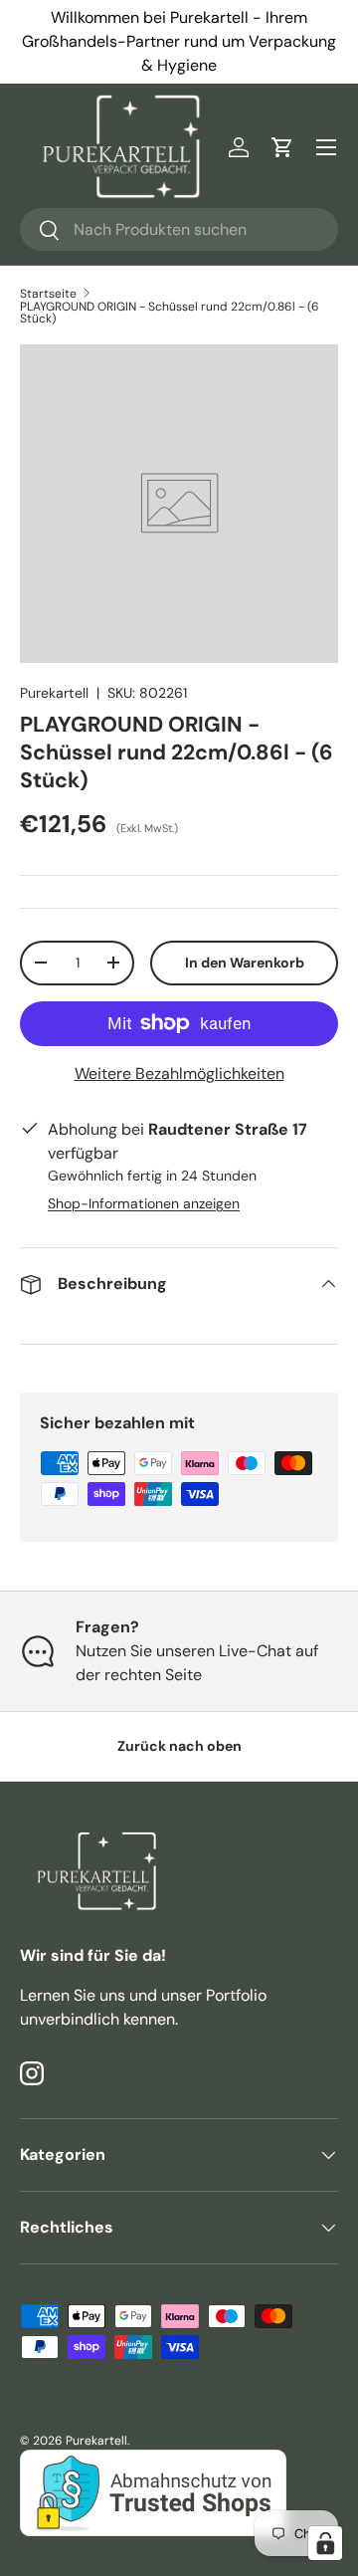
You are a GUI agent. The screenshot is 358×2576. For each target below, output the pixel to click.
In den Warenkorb (245, 963)
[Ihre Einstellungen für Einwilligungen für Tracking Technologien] (325, 2543)
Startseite (48, 294)
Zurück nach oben (179, 1746)
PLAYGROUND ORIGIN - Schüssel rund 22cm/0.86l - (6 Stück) (170, 313)
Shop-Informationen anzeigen (144, 1203)
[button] (282, 147)
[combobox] (179, 229)
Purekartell (54, 693)
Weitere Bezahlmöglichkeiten (179, 1073)
